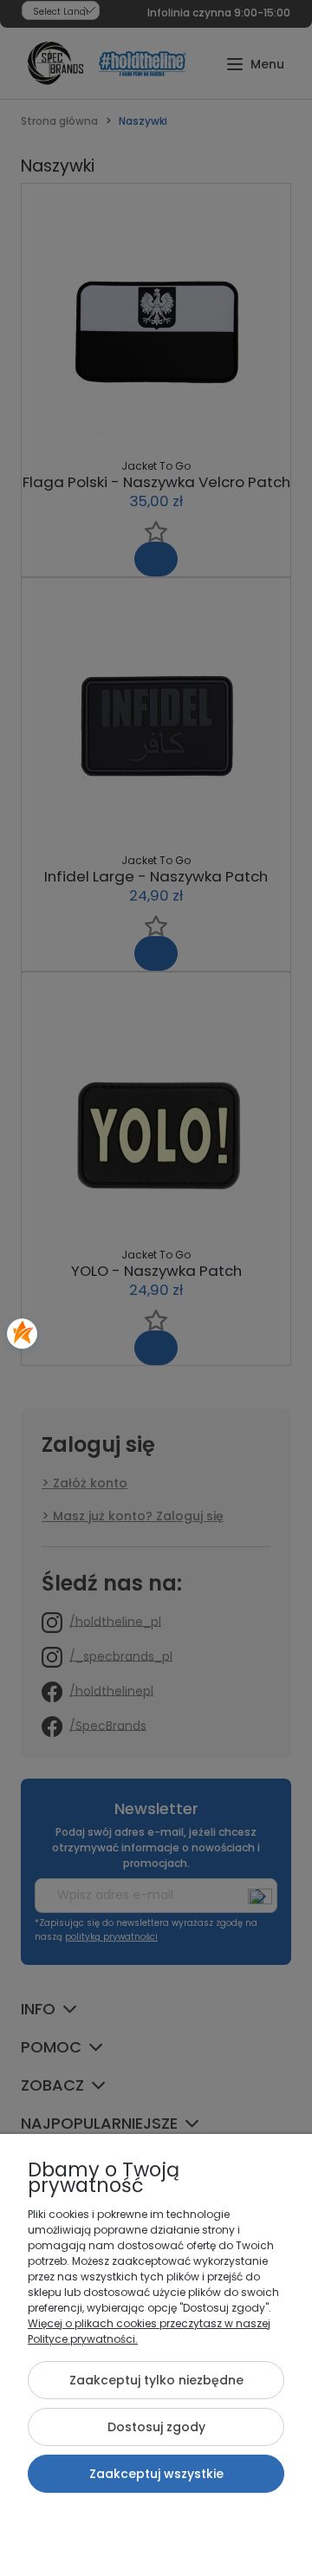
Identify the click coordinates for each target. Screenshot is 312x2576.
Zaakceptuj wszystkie (156, 2474)
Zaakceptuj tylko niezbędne (156, 2380)
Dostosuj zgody (156, 2427)
